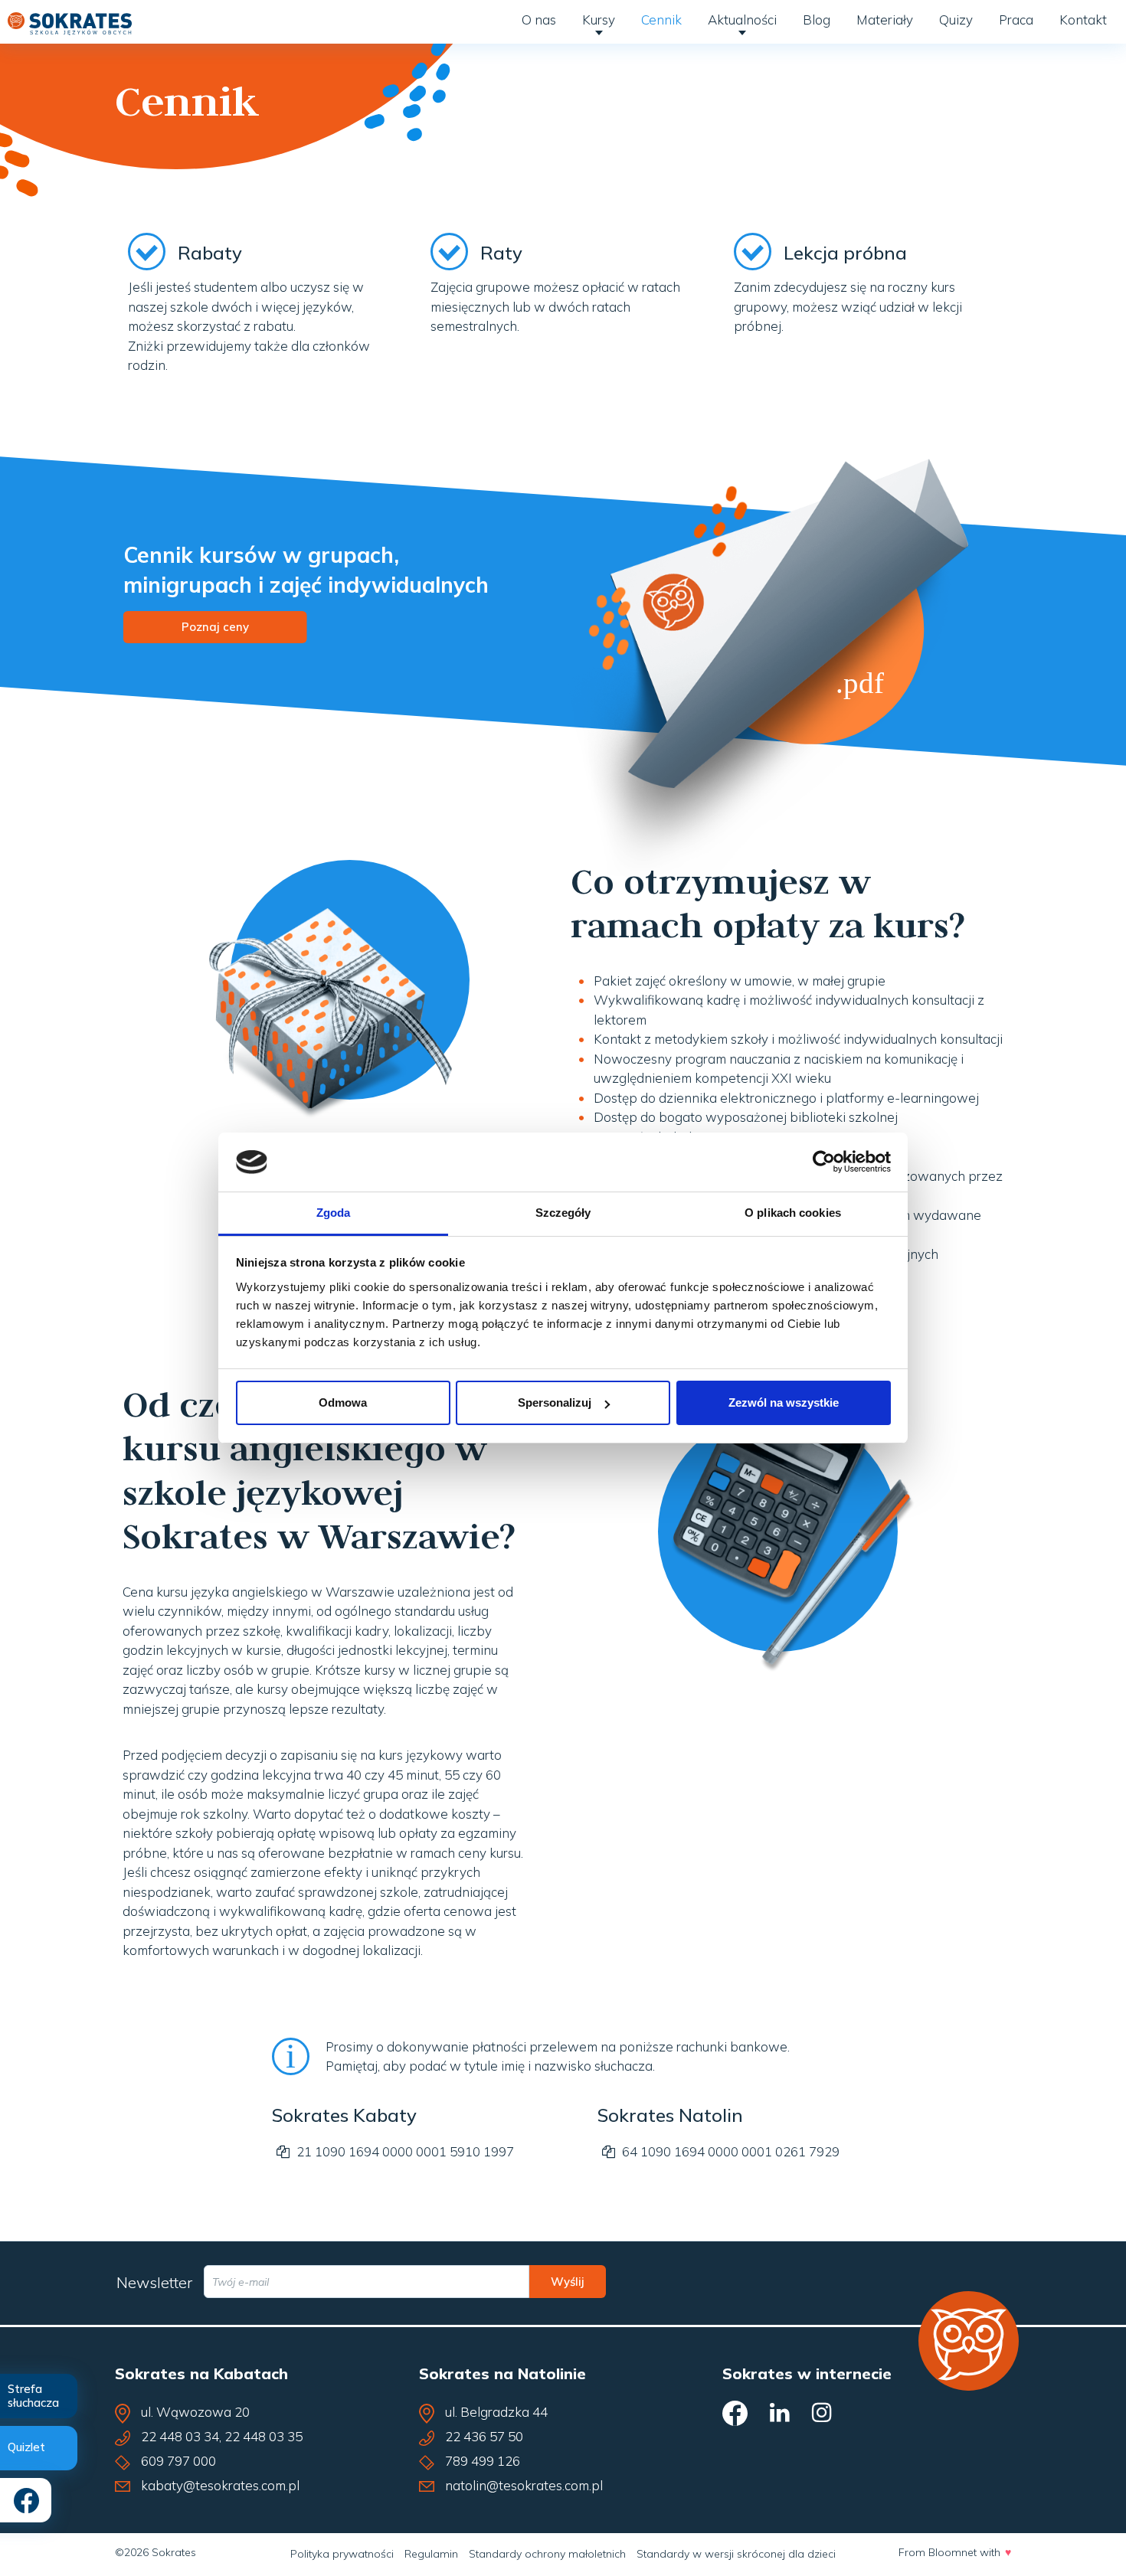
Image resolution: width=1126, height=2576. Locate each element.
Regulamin (431, 2554)
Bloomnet (953, 2552)
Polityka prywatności (342, 2554)
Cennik (661, 20)
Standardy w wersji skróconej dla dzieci (736, 2554)
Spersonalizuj (555, 1402)
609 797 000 (178, 2461)
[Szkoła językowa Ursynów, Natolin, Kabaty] (70, 20)
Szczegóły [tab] (563, 1213)
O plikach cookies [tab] (793, 1213)
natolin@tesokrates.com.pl (524, 2485)
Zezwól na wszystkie (784, 1402)
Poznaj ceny (215, 627)
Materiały (885, 20)
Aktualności (742, 20)
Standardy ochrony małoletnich (547, 2554)
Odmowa (343, 1402)
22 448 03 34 (180, 2436)
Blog (817, 20)
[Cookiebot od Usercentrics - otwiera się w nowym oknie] (824, 1162)
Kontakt (1083, 20)
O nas (539, 20)
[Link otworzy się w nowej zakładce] (780, 664)
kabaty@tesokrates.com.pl (220, 2485)
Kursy (599, 20)
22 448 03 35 (263, 2436)
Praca (1016, 20)
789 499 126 (483, 2461)
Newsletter (154, 2282)
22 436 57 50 (484, 2436)
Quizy (956, 20)
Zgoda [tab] (334, 1213)
